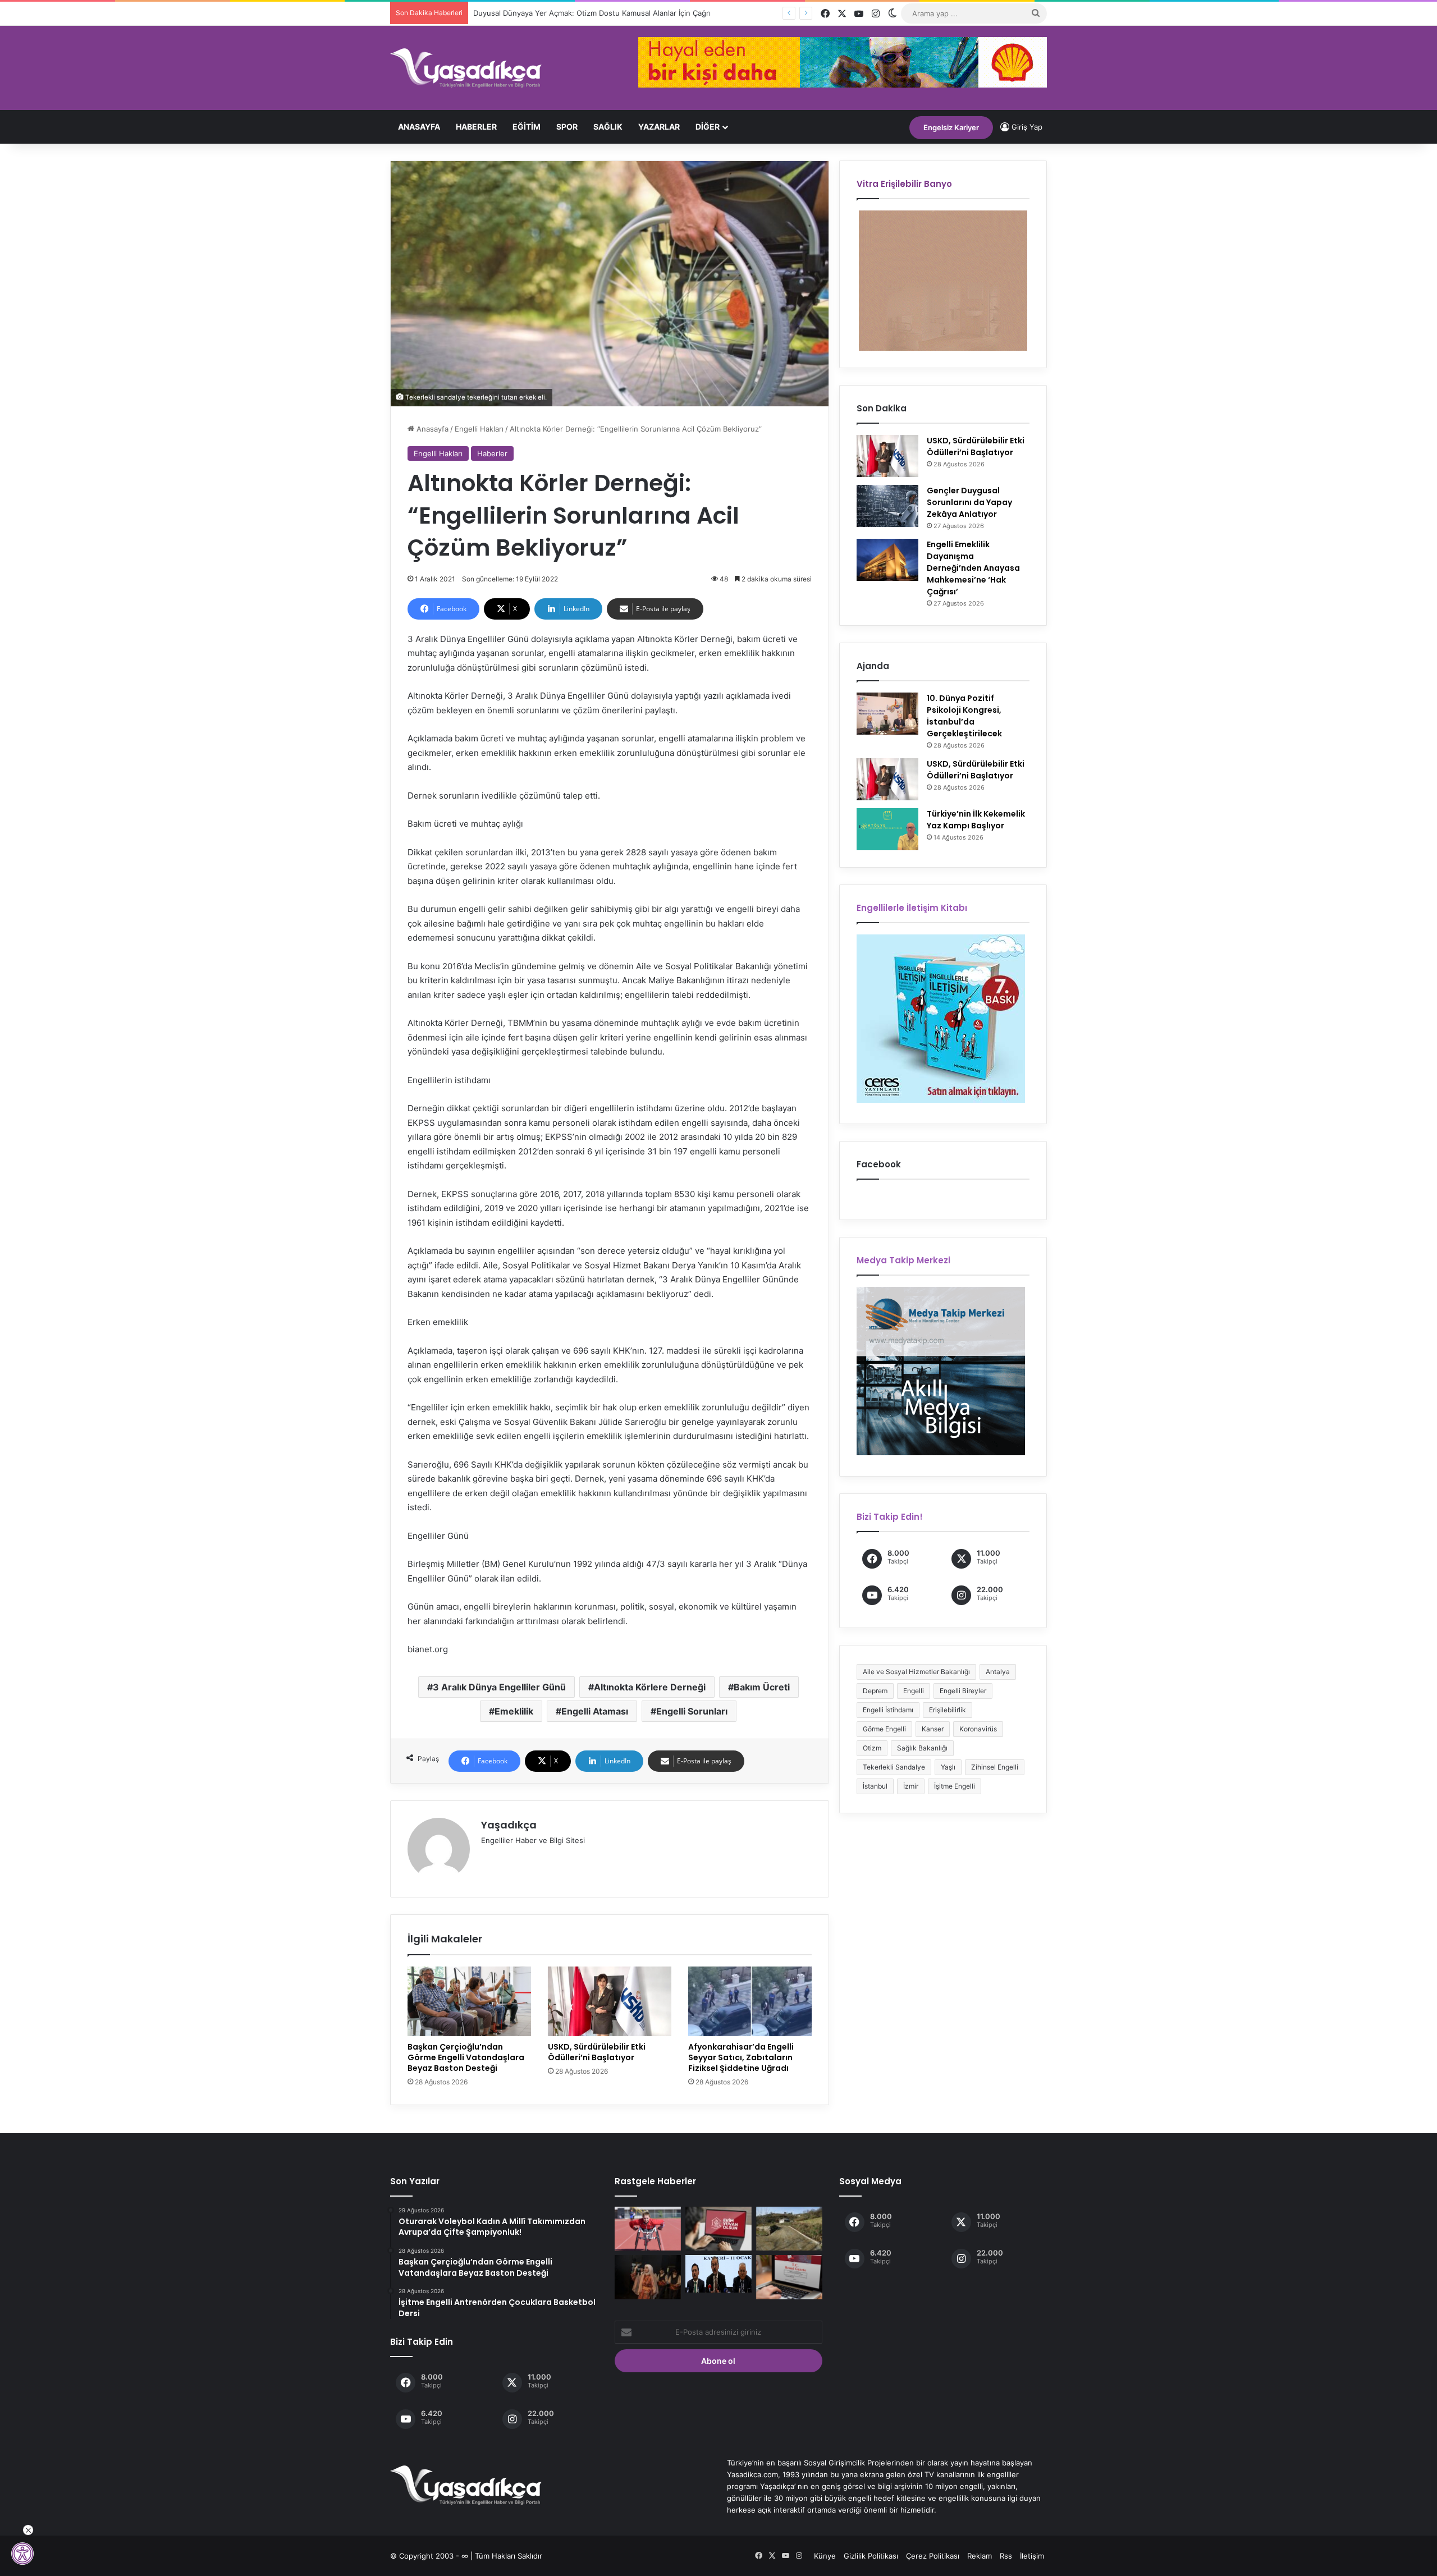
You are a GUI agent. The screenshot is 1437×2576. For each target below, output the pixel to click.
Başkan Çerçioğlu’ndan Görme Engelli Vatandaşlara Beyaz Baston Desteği (466, 2057)
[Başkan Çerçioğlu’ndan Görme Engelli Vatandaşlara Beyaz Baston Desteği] (469, 2001)
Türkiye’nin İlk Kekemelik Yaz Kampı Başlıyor (976, 820)
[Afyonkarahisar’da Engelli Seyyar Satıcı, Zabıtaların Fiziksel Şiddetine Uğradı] (750, 2001)
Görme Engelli (884, 1729)
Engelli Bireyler (963, 1691)
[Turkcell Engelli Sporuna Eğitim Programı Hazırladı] (648, 2229)
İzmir (911, 1786)
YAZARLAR (659, 127)
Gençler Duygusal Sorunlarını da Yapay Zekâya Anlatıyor (969, 502)
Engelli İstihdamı (888, 1710)
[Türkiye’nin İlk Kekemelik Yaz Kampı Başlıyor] (887, 829)
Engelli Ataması (595, 1711)
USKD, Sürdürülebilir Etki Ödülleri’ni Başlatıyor (597, 2052)
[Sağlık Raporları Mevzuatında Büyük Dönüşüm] (789, 2277)
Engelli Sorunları (692, 1711)
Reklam (980, 2556)
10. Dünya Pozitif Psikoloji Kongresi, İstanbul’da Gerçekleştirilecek (964, 716)
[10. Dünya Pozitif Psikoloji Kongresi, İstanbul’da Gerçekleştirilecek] (887, 714)
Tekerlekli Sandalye (894, 1767)
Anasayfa (419, 127)
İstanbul (875, 1786)
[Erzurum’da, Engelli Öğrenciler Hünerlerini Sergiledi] (648, 2277)
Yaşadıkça (509, 1825)
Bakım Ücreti (762, 1687)
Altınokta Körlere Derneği (650, 1687)
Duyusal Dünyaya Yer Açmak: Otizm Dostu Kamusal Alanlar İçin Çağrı (592, 13)
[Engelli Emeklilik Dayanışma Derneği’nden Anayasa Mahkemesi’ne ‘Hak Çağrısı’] (887, 560)
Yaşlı (948, 1767)
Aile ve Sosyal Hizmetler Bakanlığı (916, 1672)
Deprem (875, 1691)
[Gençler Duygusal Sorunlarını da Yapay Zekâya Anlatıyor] (887, 506)
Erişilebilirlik (948, 1710)
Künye (825, 2556)
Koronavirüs (978, 1729)
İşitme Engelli (955, 1786)
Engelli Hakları (479, 429)
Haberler (476, 127)
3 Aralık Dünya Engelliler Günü (499, 1687)
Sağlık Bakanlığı (922, 1748)
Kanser (933, 1729)
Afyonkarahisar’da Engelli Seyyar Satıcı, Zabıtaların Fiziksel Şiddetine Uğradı (741, 2057)
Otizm (872, 1748)
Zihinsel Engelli (995, 1767)
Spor (567, 127)
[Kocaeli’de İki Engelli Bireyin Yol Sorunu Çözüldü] (789, 2229)
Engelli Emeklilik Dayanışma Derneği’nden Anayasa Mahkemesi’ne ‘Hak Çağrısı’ (973, 568)
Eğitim (527, 127)
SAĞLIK (608, 127)
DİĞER (708, 127)
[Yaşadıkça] (466, 68)
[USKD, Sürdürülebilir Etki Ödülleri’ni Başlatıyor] (610, 2001)
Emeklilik (514, 1711)
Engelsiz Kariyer (951, 127)
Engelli (914, 1691)
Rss (1006, 2556)
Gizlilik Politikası (871, 2556)
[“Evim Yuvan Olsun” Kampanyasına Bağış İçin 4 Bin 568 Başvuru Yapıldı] (718, 2229)
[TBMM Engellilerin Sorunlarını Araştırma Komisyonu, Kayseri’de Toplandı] (718, 2274)
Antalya (998, 1672)
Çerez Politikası (933, 2556)
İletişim (1032, 2556)
